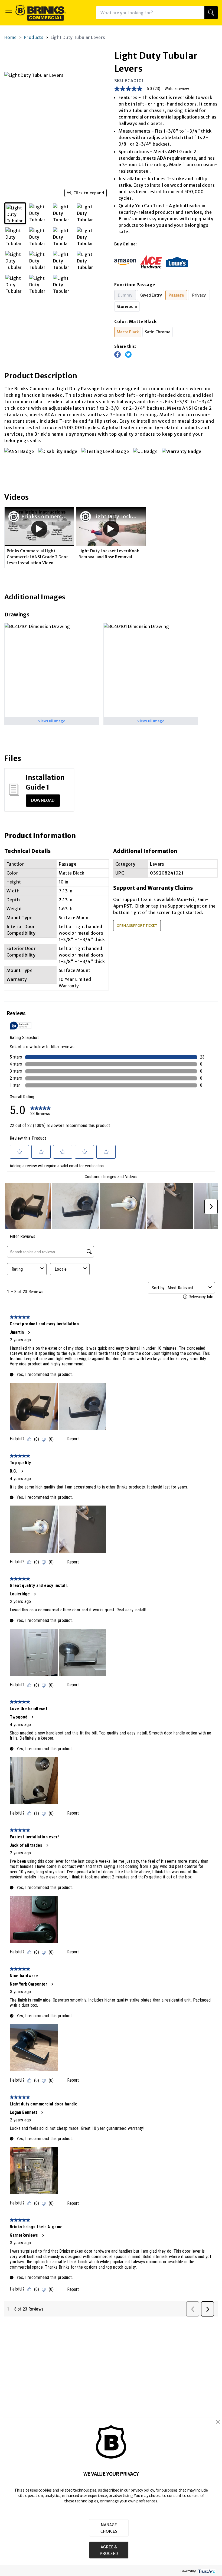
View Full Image (52, 721)
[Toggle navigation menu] (9, 11)
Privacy (199, 295)
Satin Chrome (158, 332)
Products (34, 37)
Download (43, 800)
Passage (176, 295)
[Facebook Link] (117, 354)
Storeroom (127, 307)
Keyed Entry (151, 295)
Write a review (177, 89)
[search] (211, 13)
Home (11, 37)
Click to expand (89, 193)
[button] (218, 2422)
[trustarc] (206, 2571)
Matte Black (128, 332)
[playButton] (39, 529)
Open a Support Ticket (137, 926)
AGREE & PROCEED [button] (109, 2550)
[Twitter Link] (128, 354)
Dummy (125, 295)
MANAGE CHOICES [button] (109, 2528)
